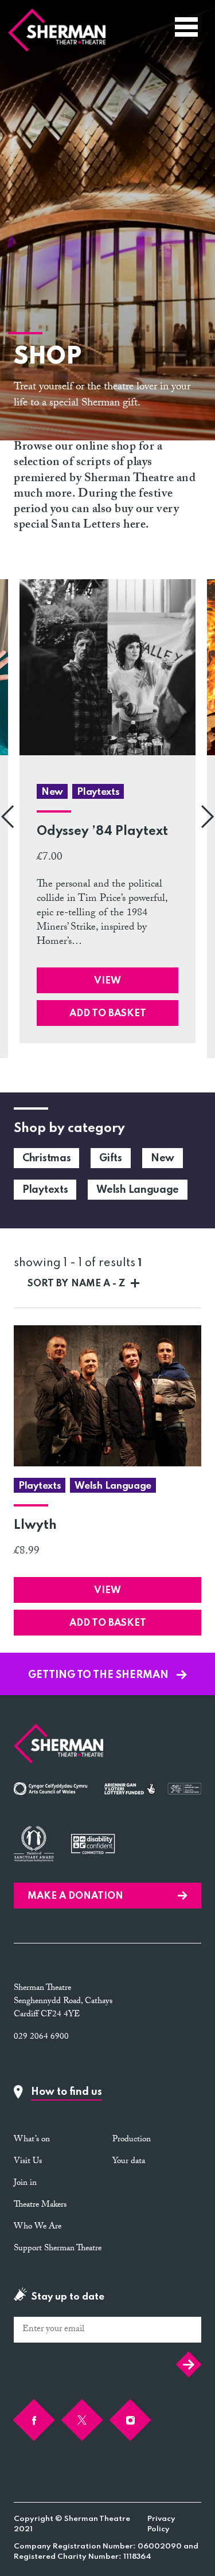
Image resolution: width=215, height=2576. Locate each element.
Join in (25, 2184)
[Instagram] (130, 2420)
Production (132, 2140)
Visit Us (28, 2162)
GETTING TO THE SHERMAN (99, 1675)
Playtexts (45, 1190)
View (107, 981)
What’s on (32, 2140)
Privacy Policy (161, 2524)
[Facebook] (34, 2420)
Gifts (111, 1158)
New (163, 1158)
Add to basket (108, 1014)
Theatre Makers (40, 2206)
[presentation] (7, 819)
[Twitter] (82, 2420)
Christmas (46, 1158)
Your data (129, 2162)
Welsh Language (138, 1190)
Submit (186, 2364)
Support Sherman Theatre (58, 2249)
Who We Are (38, 2227)
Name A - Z (76, 1284)
